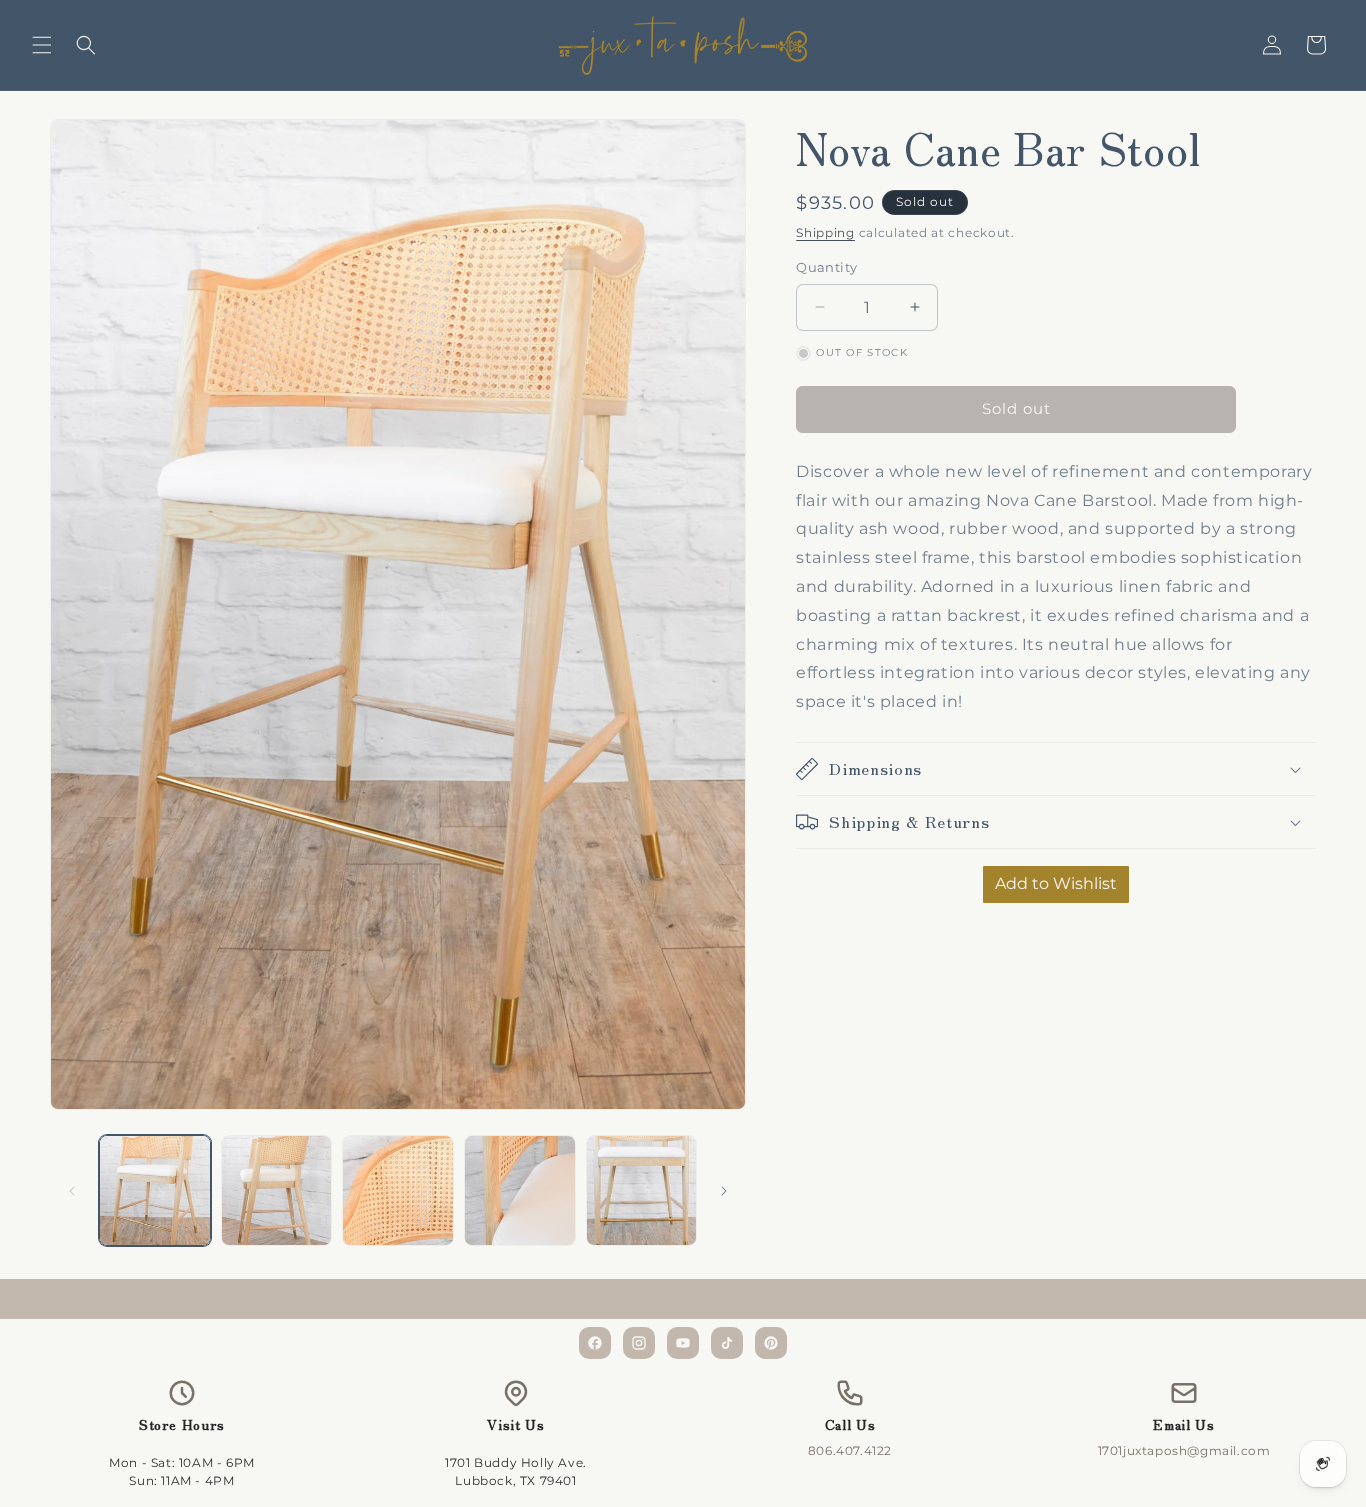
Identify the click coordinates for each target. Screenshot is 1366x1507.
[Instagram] (639, 1343)
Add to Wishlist (1056, 883)
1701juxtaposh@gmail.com (1184, 1450)
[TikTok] (727, 1343)
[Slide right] (724, 1191)
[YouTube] (683, 1343)
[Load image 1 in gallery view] (155, 1191)
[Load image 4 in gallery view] (520, 1191)
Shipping (825, 232)
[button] (42, 45)
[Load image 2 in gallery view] (277, 1191)
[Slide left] (72, 1191)
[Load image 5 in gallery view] (642, 1191)
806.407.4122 (850, 1450)
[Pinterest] (771, 1343)
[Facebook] (595, 1343)
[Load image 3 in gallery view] (398, 1191)
